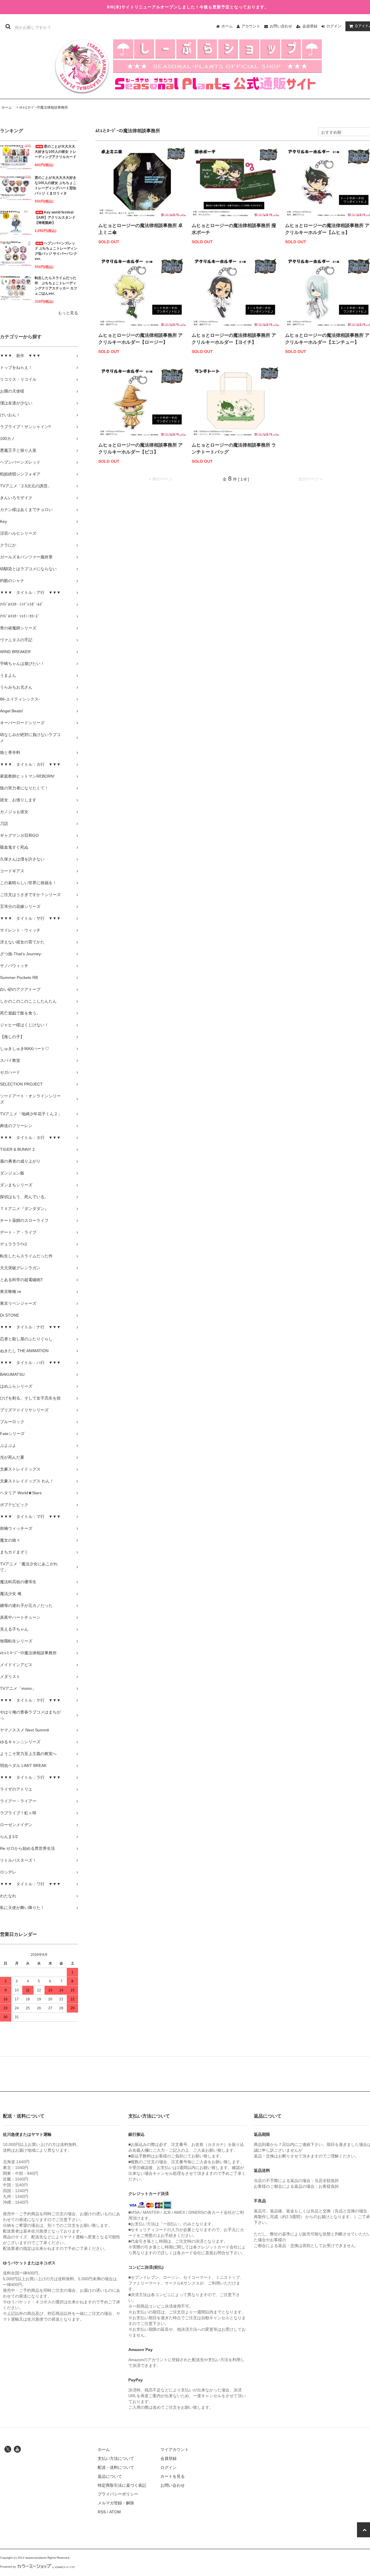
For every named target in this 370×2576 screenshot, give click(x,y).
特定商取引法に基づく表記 (122, 2485)
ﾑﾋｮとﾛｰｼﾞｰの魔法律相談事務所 (44, 107)
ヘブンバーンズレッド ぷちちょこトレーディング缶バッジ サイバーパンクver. (56, 251)
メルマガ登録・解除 (116, 2503)
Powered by (8, 2567)
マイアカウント (175, 2449)
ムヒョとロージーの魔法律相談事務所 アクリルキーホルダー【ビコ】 (140, 448)
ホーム (227, 26)
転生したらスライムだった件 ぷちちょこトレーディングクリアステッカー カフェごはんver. (56, 286)
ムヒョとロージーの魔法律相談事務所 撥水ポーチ (234, 229)
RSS (102, 2512)
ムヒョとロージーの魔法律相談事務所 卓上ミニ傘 (140, 229)
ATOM (115, 2512)
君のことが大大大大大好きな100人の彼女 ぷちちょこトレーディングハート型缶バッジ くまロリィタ (55, 185)
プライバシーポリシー (118, 2494)
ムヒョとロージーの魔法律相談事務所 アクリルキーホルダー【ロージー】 (140, 339)
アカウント (251, 26)
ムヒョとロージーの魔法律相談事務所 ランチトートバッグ (234, 448)
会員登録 (310, 26)
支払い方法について (116, 2458)
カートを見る (173, 2476)
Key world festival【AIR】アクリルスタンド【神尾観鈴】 (55, 218)
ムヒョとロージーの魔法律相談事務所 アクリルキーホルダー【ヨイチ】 (234, 339)
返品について (110, 2476)
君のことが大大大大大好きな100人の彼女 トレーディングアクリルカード (55, 152)
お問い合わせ (281, 26)
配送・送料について (116, 2467)
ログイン (334, 26)
